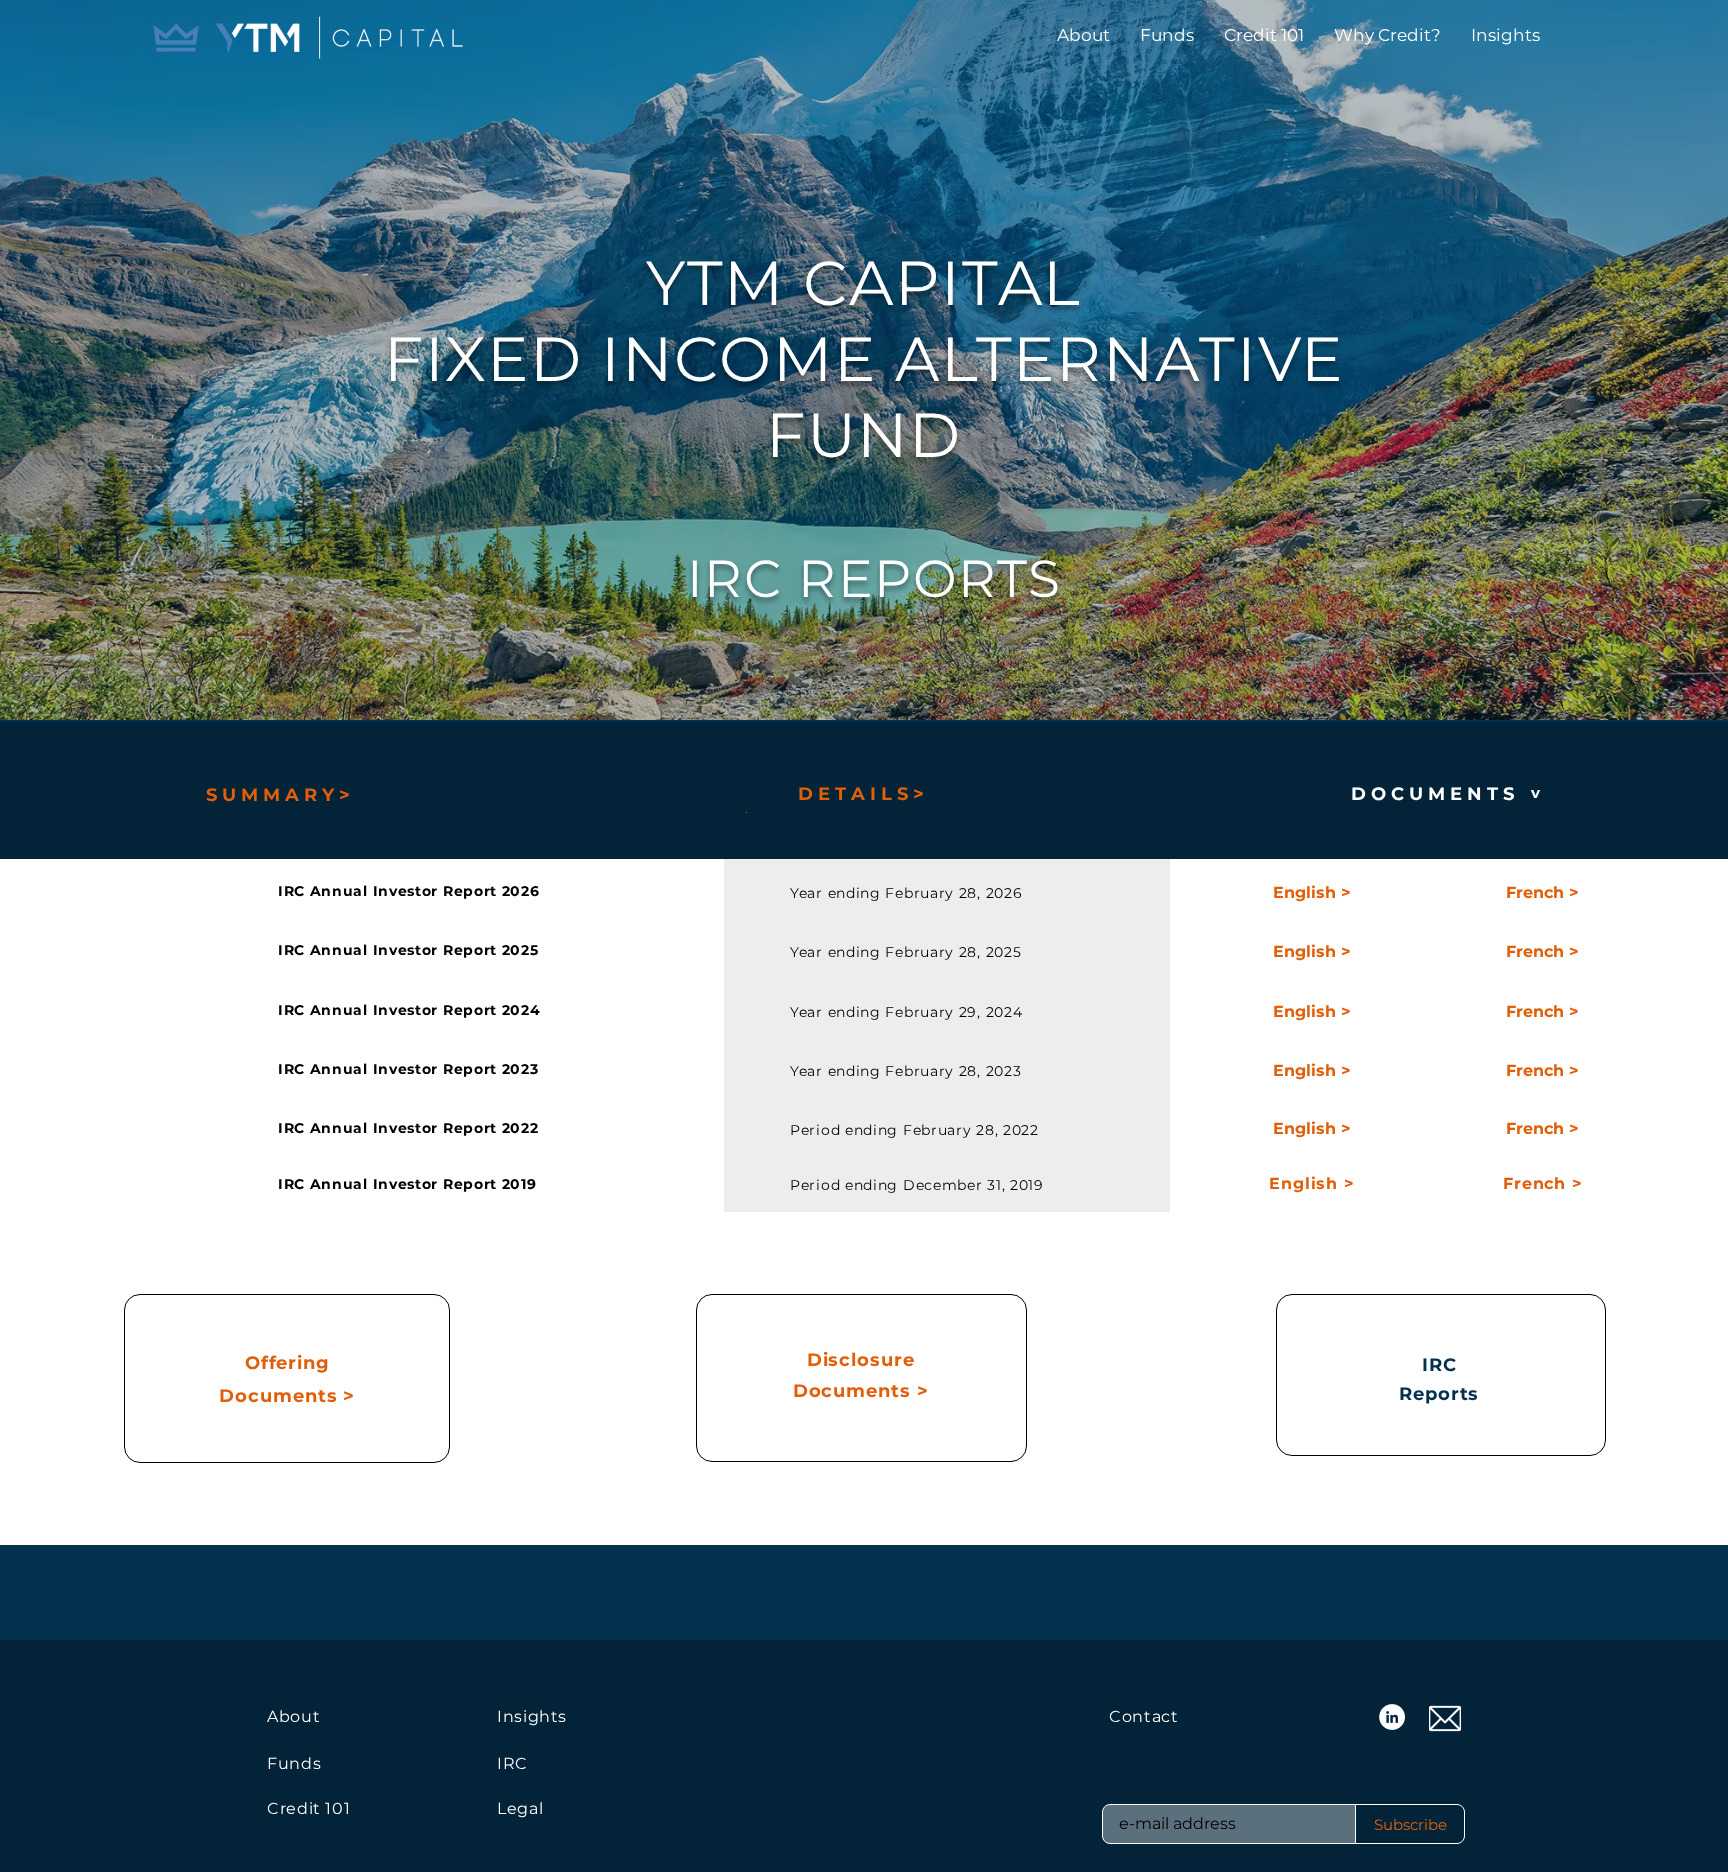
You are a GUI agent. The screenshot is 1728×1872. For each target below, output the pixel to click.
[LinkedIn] (1392, 1717)
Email (1124, 1764)
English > (1311, 1183)
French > (1542, 1183)
